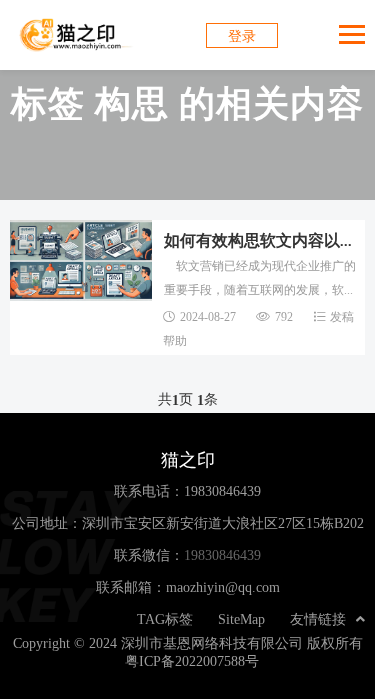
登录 (242, 36)
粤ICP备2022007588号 (192, 661)
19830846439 (222, 491)
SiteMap (241, 619)
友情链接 (318, 619)
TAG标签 (165, 619)
